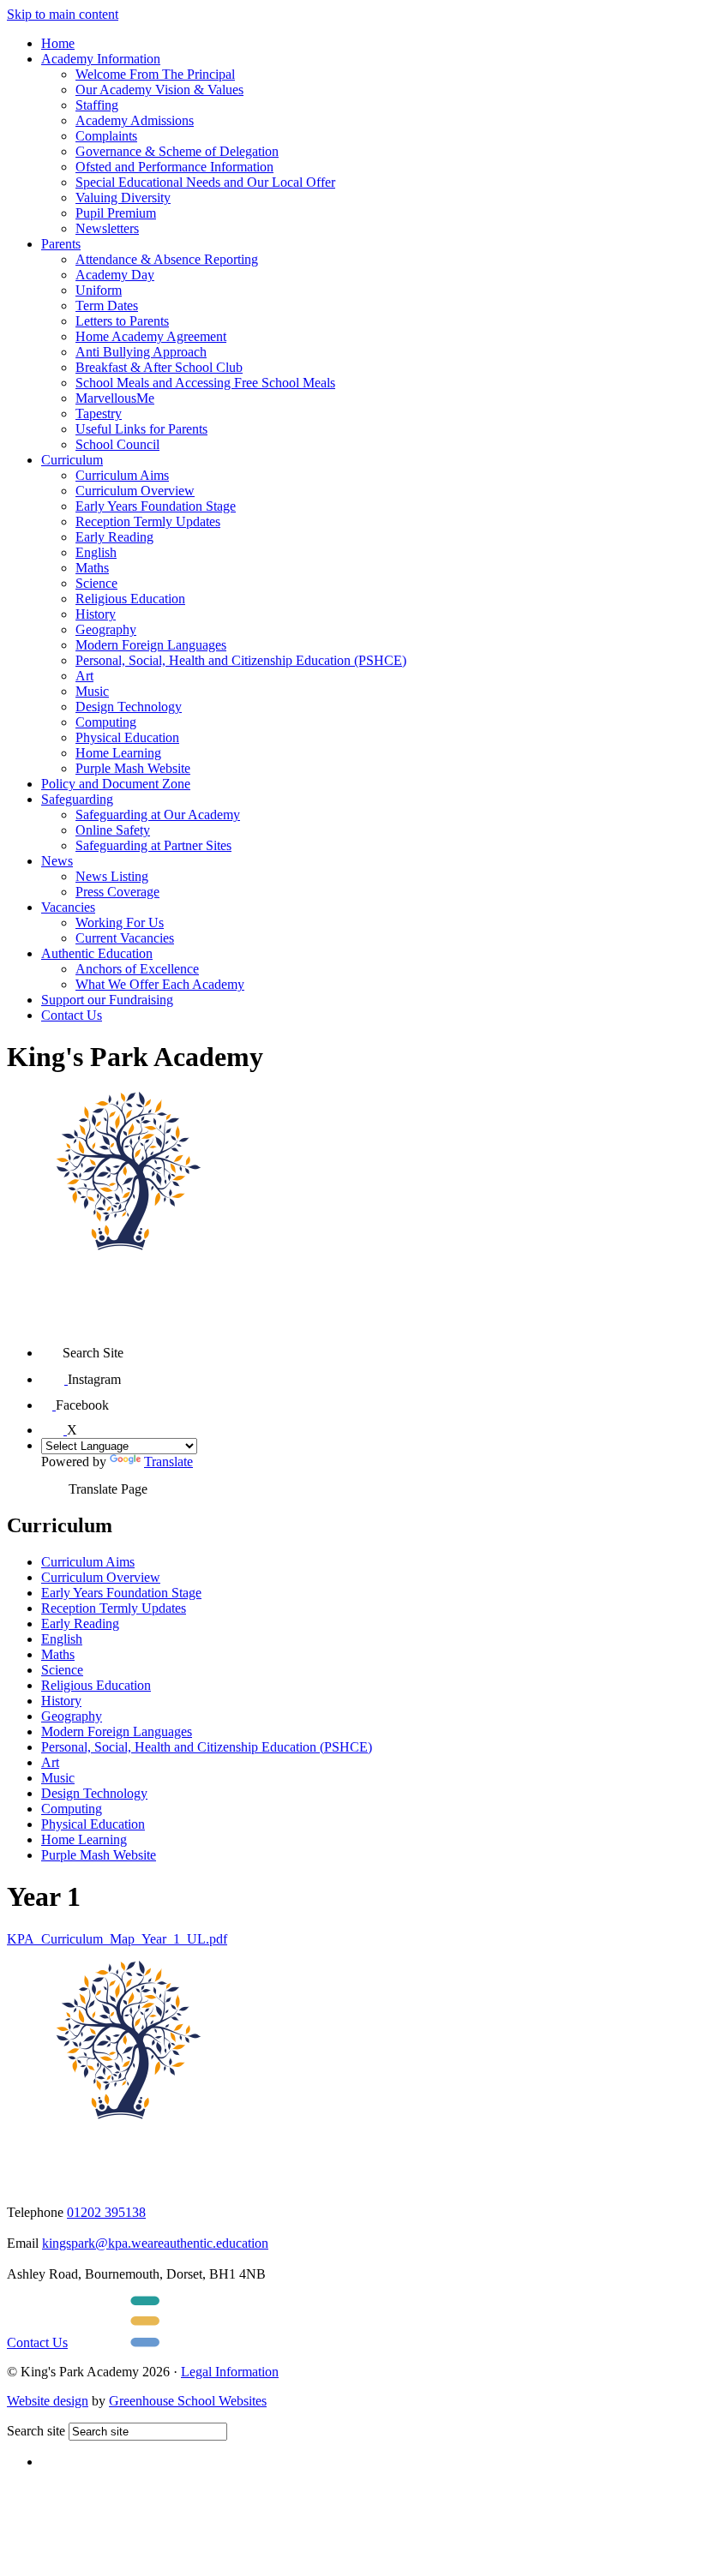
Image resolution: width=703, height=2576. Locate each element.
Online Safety (113, 830)
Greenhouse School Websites (188, 2401)
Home (58, 43)
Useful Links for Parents (141, 429)
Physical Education (127, 737)
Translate (168, 1462)
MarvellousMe (115, 398)
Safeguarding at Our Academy (158, 815)
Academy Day (115, 275)
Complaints (106, 136)
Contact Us (72, 1015)
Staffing (97, 105)
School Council (117, 444)
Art (84, 676)
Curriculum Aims (122, 475)
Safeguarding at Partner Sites (153, 845)
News (57, 861)
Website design (48, 2401)
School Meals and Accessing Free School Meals (205, 383)
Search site (36, 2431)
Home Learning (118, 753)
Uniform (99, 290)
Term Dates (107, 306)
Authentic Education (97, 953)
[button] (52, 1347)
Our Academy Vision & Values (159, 90)
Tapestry (99, 413)
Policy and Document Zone (116, 784)
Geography (106, 629)
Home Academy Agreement (151, 336)
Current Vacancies (125, 938)
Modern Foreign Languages (151, 645)
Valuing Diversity (123, 198)
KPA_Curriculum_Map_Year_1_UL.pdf (117, 1939)
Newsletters (107, 228)
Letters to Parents (122, 321)
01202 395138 (106, 2212)
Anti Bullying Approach (141, 352)
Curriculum (72, 460)
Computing (106, 722)
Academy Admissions (135, 120)
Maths (92, 568)
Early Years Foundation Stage (156, 506)
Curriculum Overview (135, 491)
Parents (61, 244)
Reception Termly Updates (148, 521)
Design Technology (129, 707)
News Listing (112, 876)
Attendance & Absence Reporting (167, 259)
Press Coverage (117, 892)
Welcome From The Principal (155, 74)
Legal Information (230, 2372)
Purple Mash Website (133, 768)
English (96, 552)
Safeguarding (77, 799)
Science (96, 583)
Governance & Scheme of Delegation (177, 151)
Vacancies (68, 907)
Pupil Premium (116, 213)
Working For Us (120, 923)
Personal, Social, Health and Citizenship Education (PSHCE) (241, 660)
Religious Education (130, 599)
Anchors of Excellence (137, 969)
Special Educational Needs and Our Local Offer (205, 182)
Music (92, 691)
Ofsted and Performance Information (174, 167)
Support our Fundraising (107, 1000)
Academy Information (101, 59)
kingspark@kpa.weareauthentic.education (155, 2243)
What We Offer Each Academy (160, 984)
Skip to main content (63, 14)
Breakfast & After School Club (159, 367)
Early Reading (114, 537)
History (96, 614)
